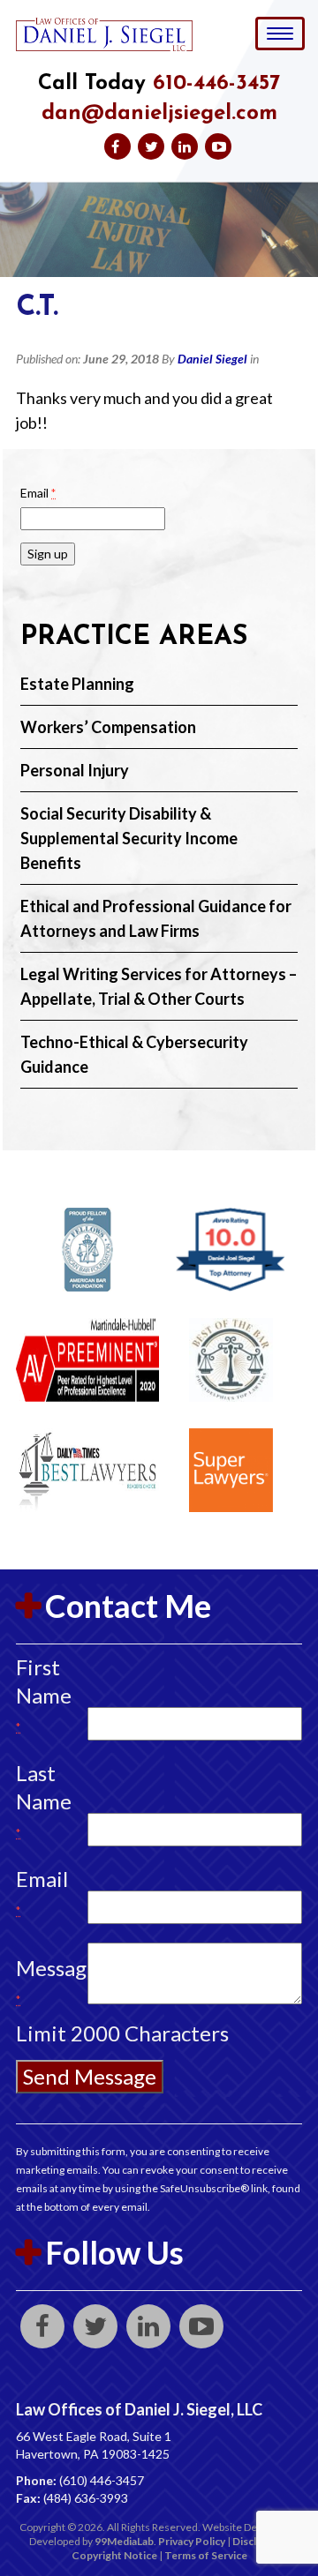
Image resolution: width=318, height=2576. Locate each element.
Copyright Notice (114, 2555)
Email (38, 493)
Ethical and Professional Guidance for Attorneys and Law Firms (156, 918)
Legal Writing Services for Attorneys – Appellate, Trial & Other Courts (159, 986)
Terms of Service (206, 2555)
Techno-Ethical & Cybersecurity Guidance (134, 1054)
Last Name (44, 1800)
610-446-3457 (216, 84)
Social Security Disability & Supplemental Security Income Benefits (129, 838)
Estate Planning (77, 684)
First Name (44, 1694)
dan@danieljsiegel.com (159, 114)
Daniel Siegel (212, 359)
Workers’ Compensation (108, 727)
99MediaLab (124, 2541)
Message (45, 1981)
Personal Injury (75, 770)
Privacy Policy (192, 2541)
